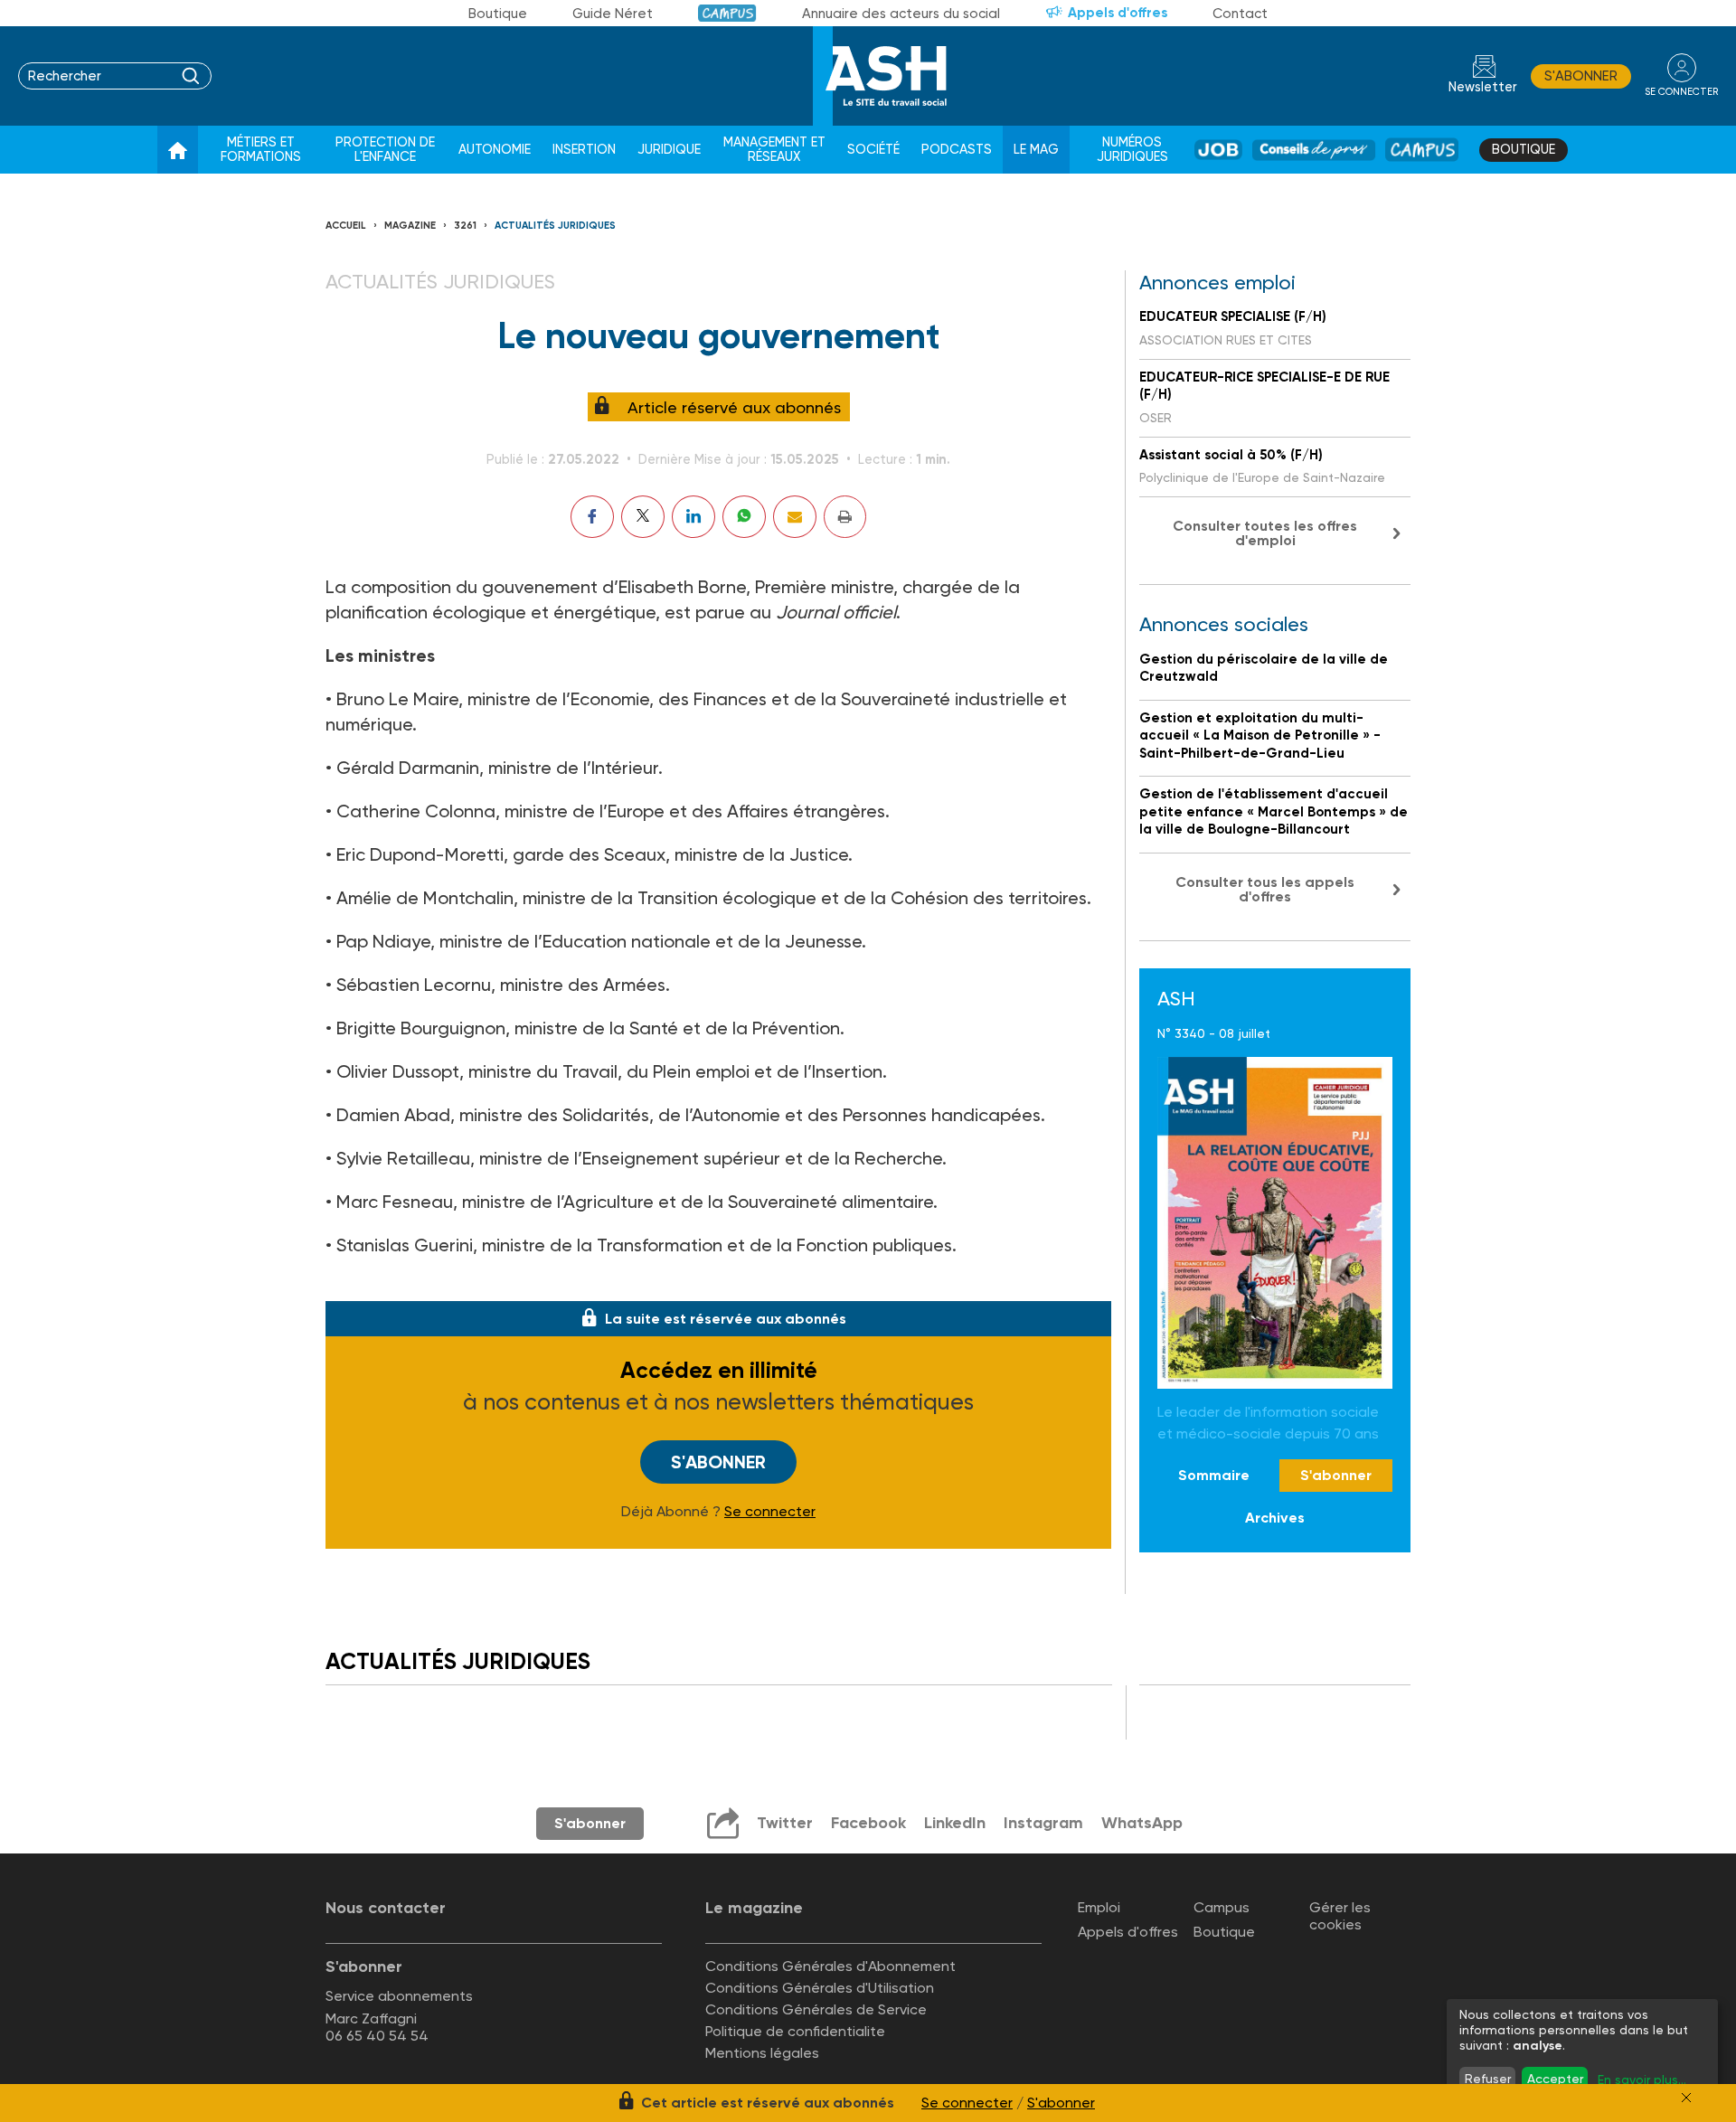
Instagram (1043, 1823)
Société (873, 150)
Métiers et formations (261, 150)
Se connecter (770, 1512)
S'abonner (1581, 76)
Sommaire (1214, 1476)
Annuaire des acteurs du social (901, 14)
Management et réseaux (774, 150)
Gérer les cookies (1340, 1916)
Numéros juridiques (1132, 150)
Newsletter (1483, 87)
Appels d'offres (1118, 13)
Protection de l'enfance (385, 150)
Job (1218, 150)
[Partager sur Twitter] (643, 517)
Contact (1240, 14)
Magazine (410, 226)
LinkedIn (955, 1823)
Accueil (346, 226)
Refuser (1488, 2079)
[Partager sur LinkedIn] (693, 517)
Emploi (1099, 1907)
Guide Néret (613, 14)
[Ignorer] (1686, 2098)
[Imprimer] (845, 517)
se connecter (1681, 92)
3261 (465, 226)
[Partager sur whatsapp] (744, 517)
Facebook (868, 1823)
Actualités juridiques (555, 226)
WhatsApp (1142, 1823)
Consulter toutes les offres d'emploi (1265, 533)
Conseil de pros (1314, 150)
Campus (727, 13)
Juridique (669, 150)
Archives (1275, 1518)
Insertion (584, 150)
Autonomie (495, 150)
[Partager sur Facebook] (592, 517)
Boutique (498, 14)
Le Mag (1036, 150)
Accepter (1555, 2079)
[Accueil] (178, 150)
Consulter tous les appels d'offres (1265, 889)
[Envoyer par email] (795, 517)
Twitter (785, 1823)
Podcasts (957, 150)
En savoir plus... (1642, 2080)
